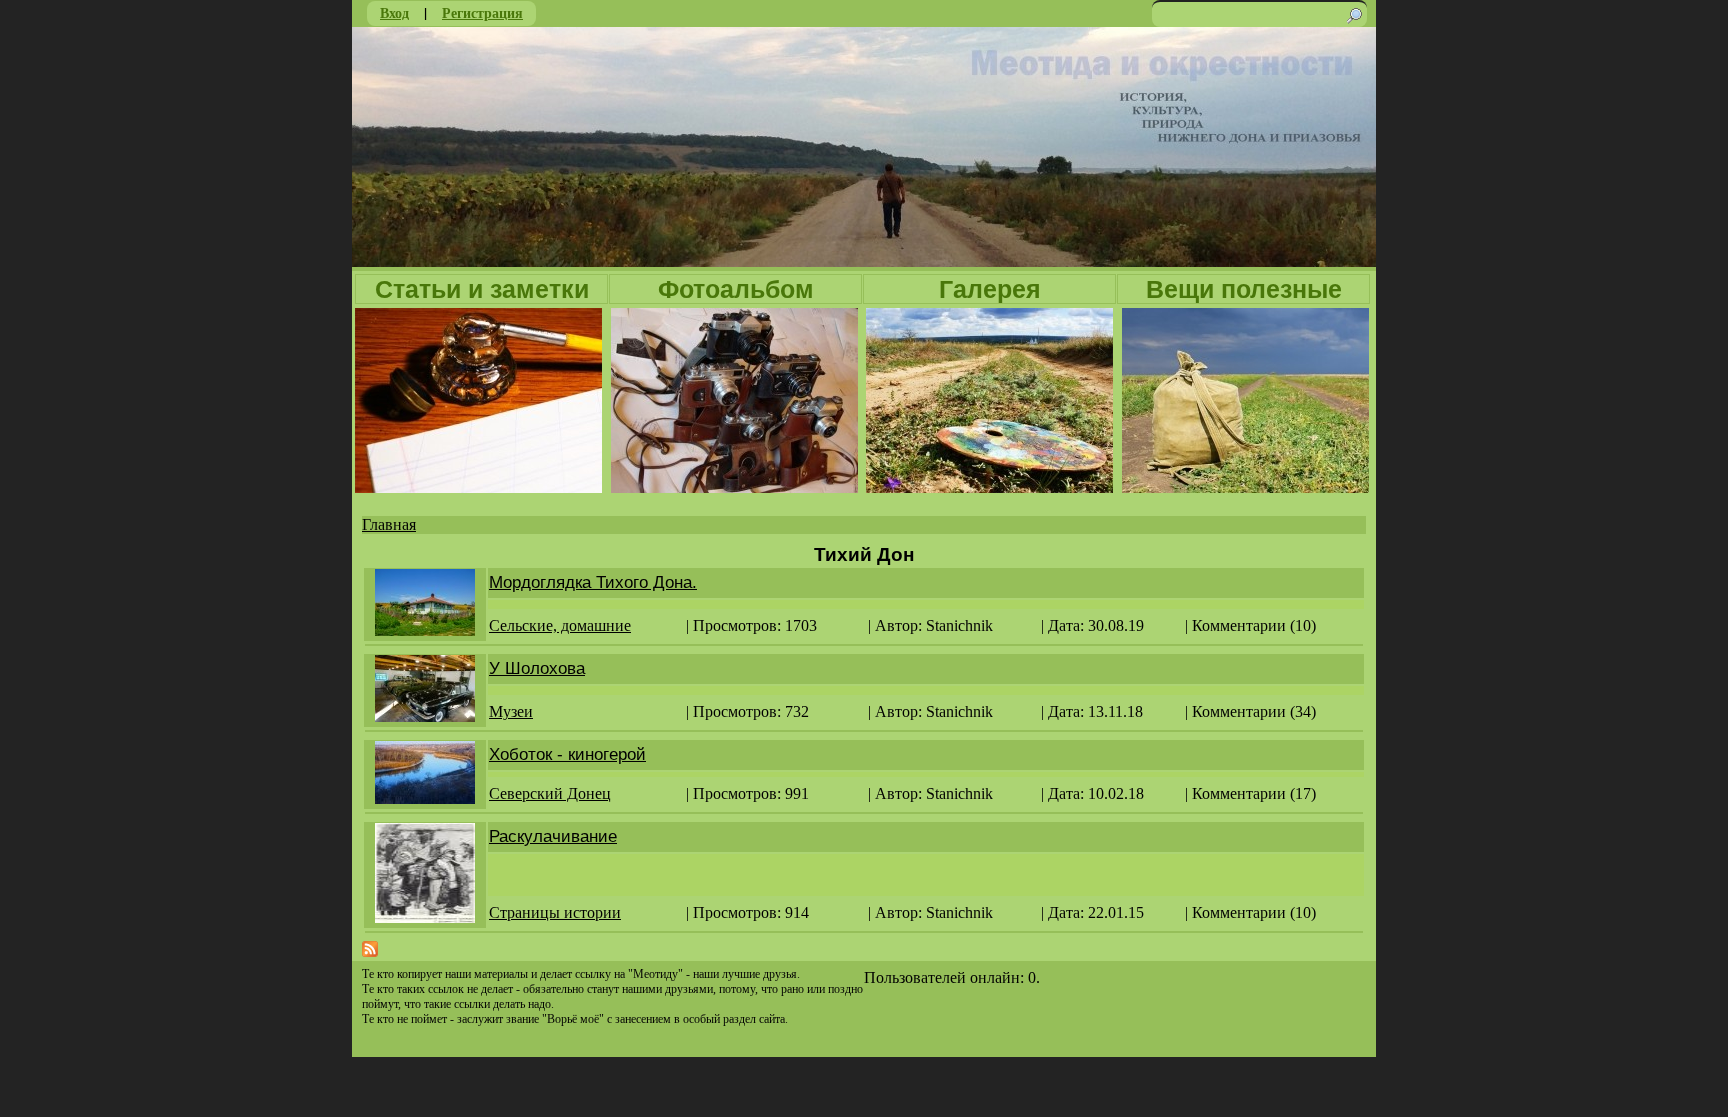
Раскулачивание (553, 836)
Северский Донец (550, 793)
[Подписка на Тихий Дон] (370, 951)
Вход (394, 12)
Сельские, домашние (560, 625)
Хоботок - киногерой (567, 754)
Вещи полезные (1244, 289)
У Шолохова (537, 668)
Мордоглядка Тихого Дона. (593, 582)
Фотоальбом (736, 289)
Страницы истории (555, 912)
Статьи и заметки (482, 289)
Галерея (990, 289)
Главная (389, 524)
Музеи (511, 711)
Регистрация (482, 12)
